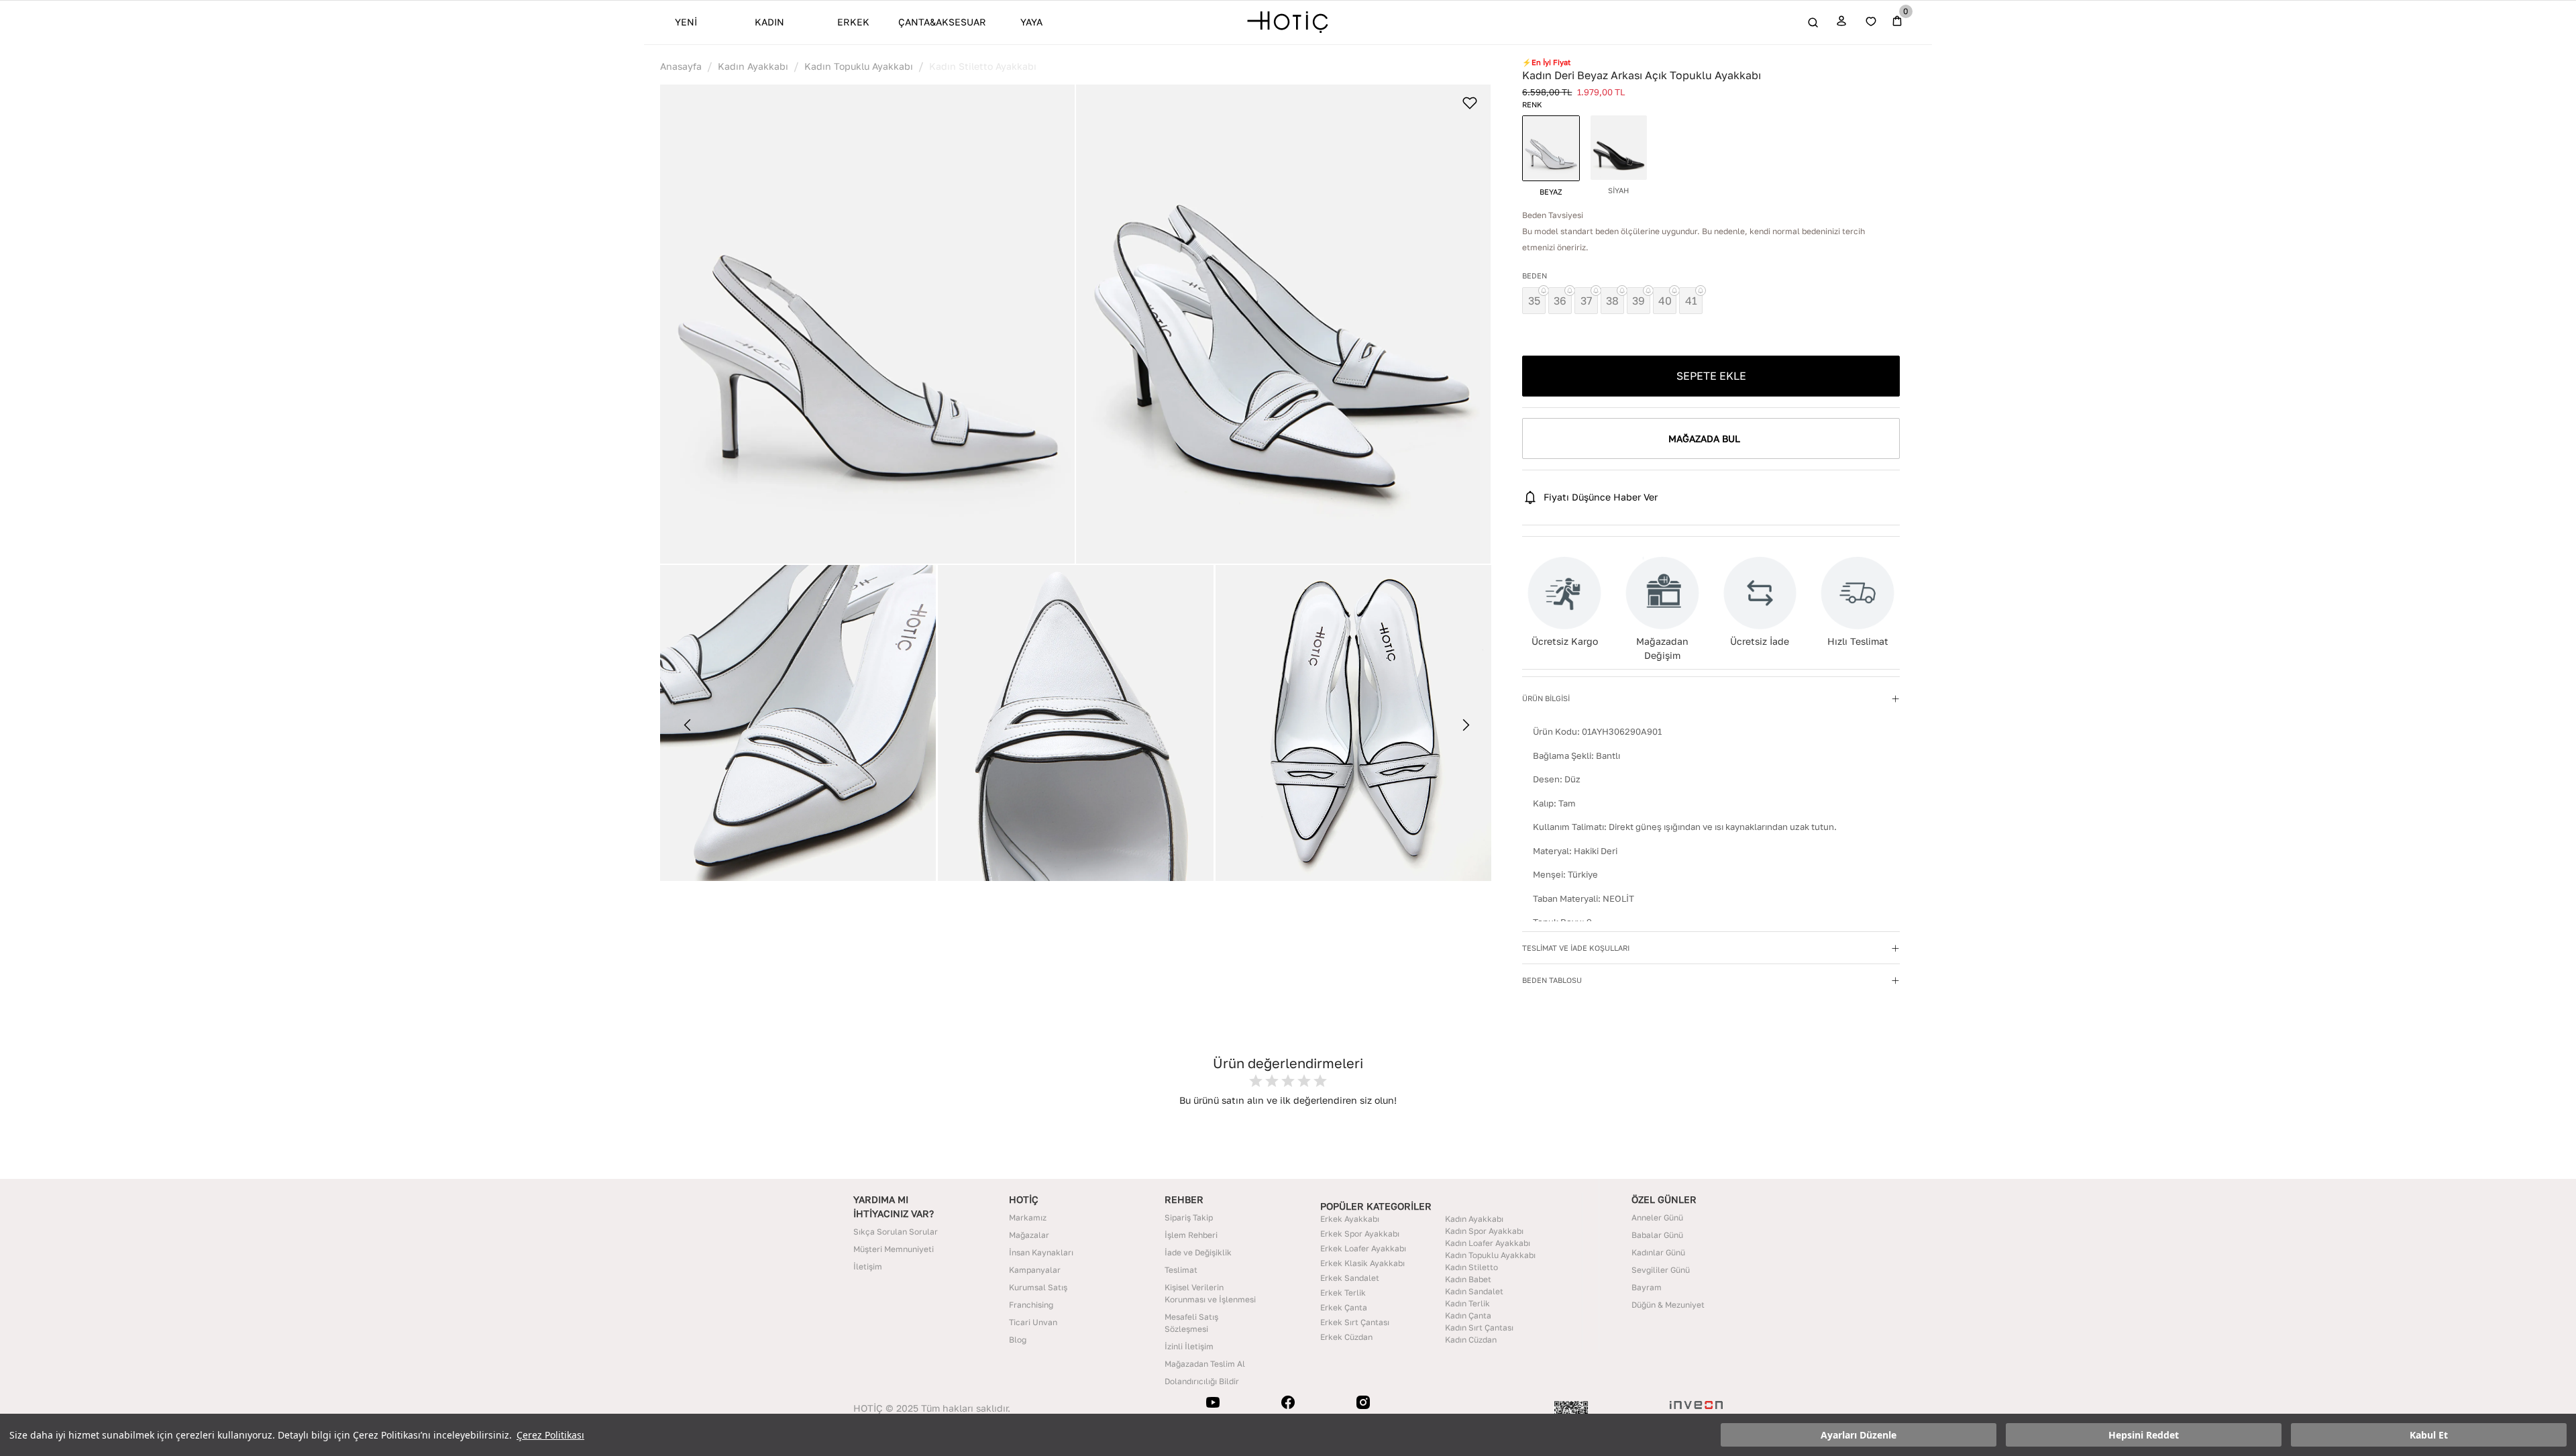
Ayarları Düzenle (1859, 1435)
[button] (867, 324)
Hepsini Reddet (2144, 1435)
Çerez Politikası (550, 1435)
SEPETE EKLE (1711, 376)
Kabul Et (2429, 1435)
